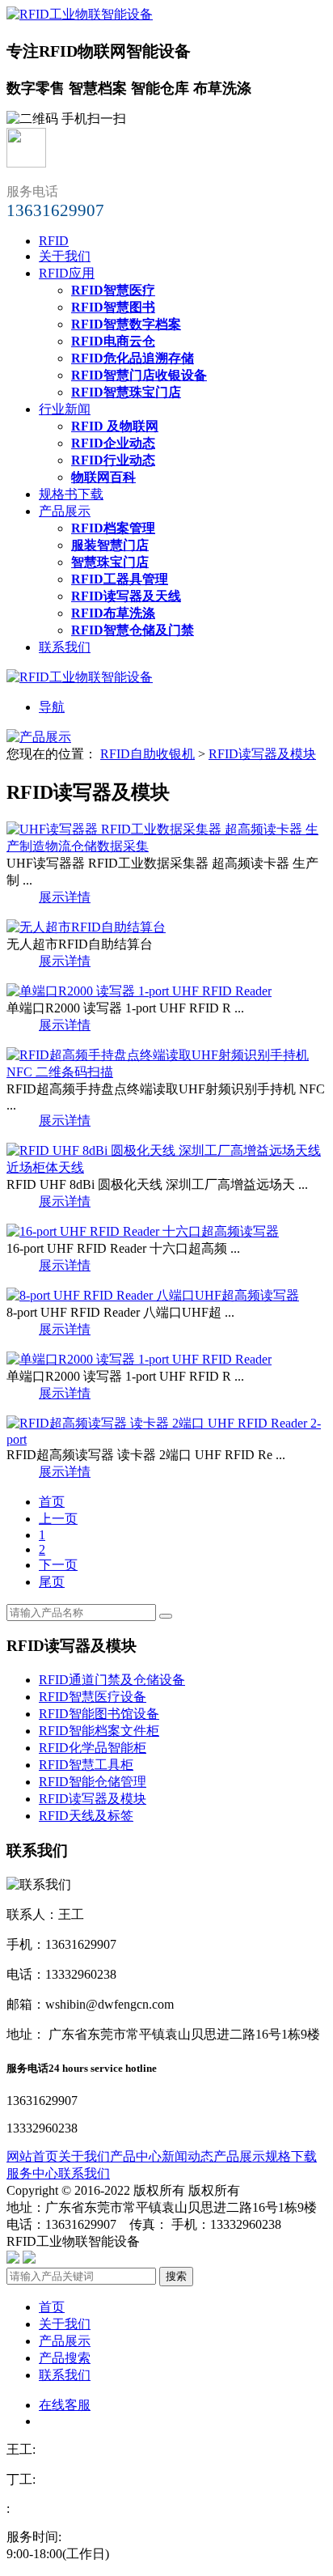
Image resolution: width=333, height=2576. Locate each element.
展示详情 (65, 897)
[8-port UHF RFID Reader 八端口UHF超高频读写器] (153, 1295)
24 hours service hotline (103, 2068)
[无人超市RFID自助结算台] (86, 927)
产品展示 (65, 511)
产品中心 (136, 2156)
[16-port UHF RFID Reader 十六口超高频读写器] (143, 1231)
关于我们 (65, 256)
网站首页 (32, 2156)
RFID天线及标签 (86, 1816)
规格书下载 (71, 494)
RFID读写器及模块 (262, 754)
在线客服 (65, 2405)
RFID (54, 241)
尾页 (52, 1582)
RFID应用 (67, 273)
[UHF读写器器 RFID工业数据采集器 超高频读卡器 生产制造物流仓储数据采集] (166, 846)
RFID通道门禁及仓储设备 (112, 1680)
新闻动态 (188, 2156)
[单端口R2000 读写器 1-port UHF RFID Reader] (139, 991)
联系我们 (65, 647)
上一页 (58, 1519)
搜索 (176, 2276)
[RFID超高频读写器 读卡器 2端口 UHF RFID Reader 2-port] (166, 1439)
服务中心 (32, 2173)
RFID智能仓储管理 (93, 1782)
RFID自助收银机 (148, 754)
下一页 (58, 1565)
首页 (52, 1502)
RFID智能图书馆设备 (99, 1714)
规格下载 (291, 2156)
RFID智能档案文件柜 (99, 1731)
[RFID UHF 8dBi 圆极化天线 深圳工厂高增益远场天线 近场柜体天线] (166, 1167)
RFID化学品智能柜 (93, 1748)
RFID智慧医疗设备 (93, 1697)
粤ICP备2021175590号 (205, 2241)
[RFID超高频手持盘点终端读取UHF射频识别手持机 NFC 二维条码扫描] (166, 1072)
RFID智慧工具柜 (86, 1765)
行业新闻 (65, 409)
